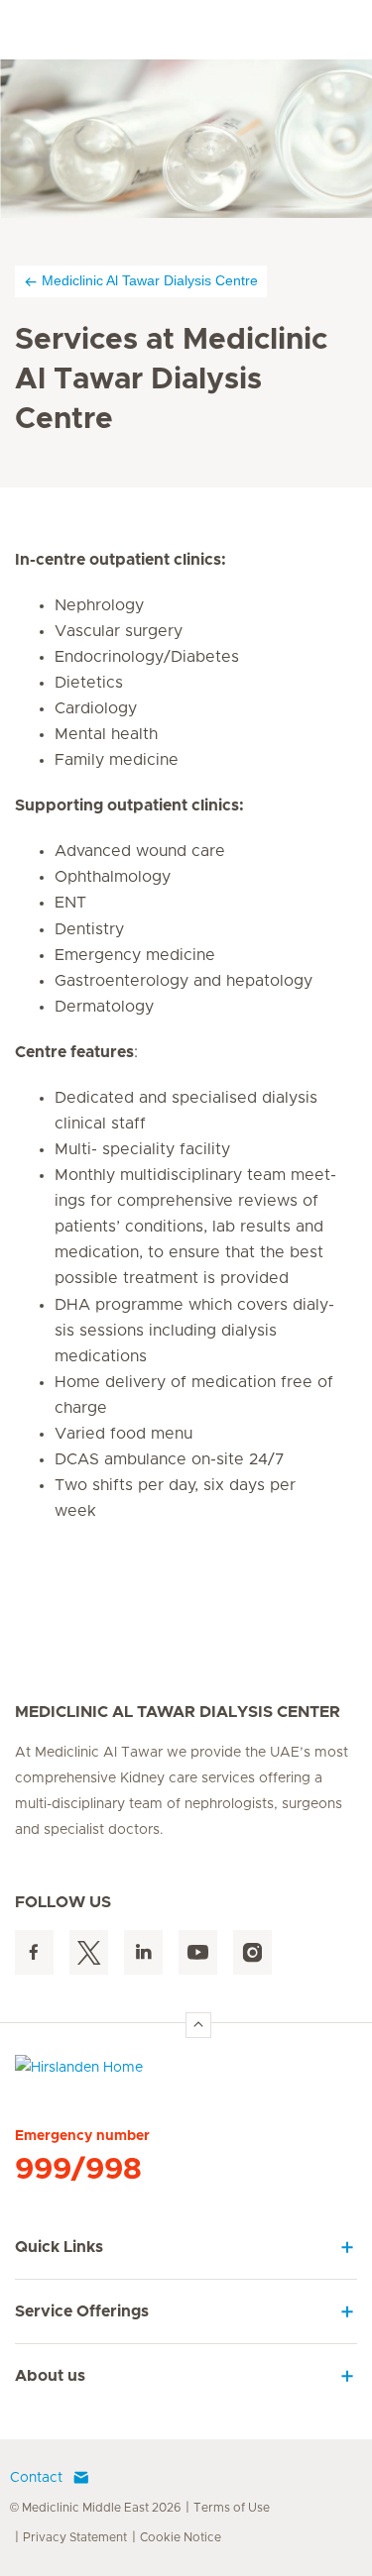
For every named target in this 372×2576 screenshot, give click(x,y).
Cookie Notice (181, 2537)
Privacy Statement (75, 2537)
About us (50, 2376)
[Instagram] (252, 1952)
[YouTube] (198, 1952)
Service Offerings (82, 2311)
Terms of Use (232, 2508)
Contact (36, 2478)
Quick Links (59, 2247)
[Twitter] (89, 1952)
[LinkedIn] (143, 1952)
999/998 (78, 2170)
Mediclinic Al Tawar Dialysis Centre (150, 280)
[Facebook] (34, 1952)
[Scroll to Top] (198, 2025)
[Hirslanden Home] (186, 2072)
